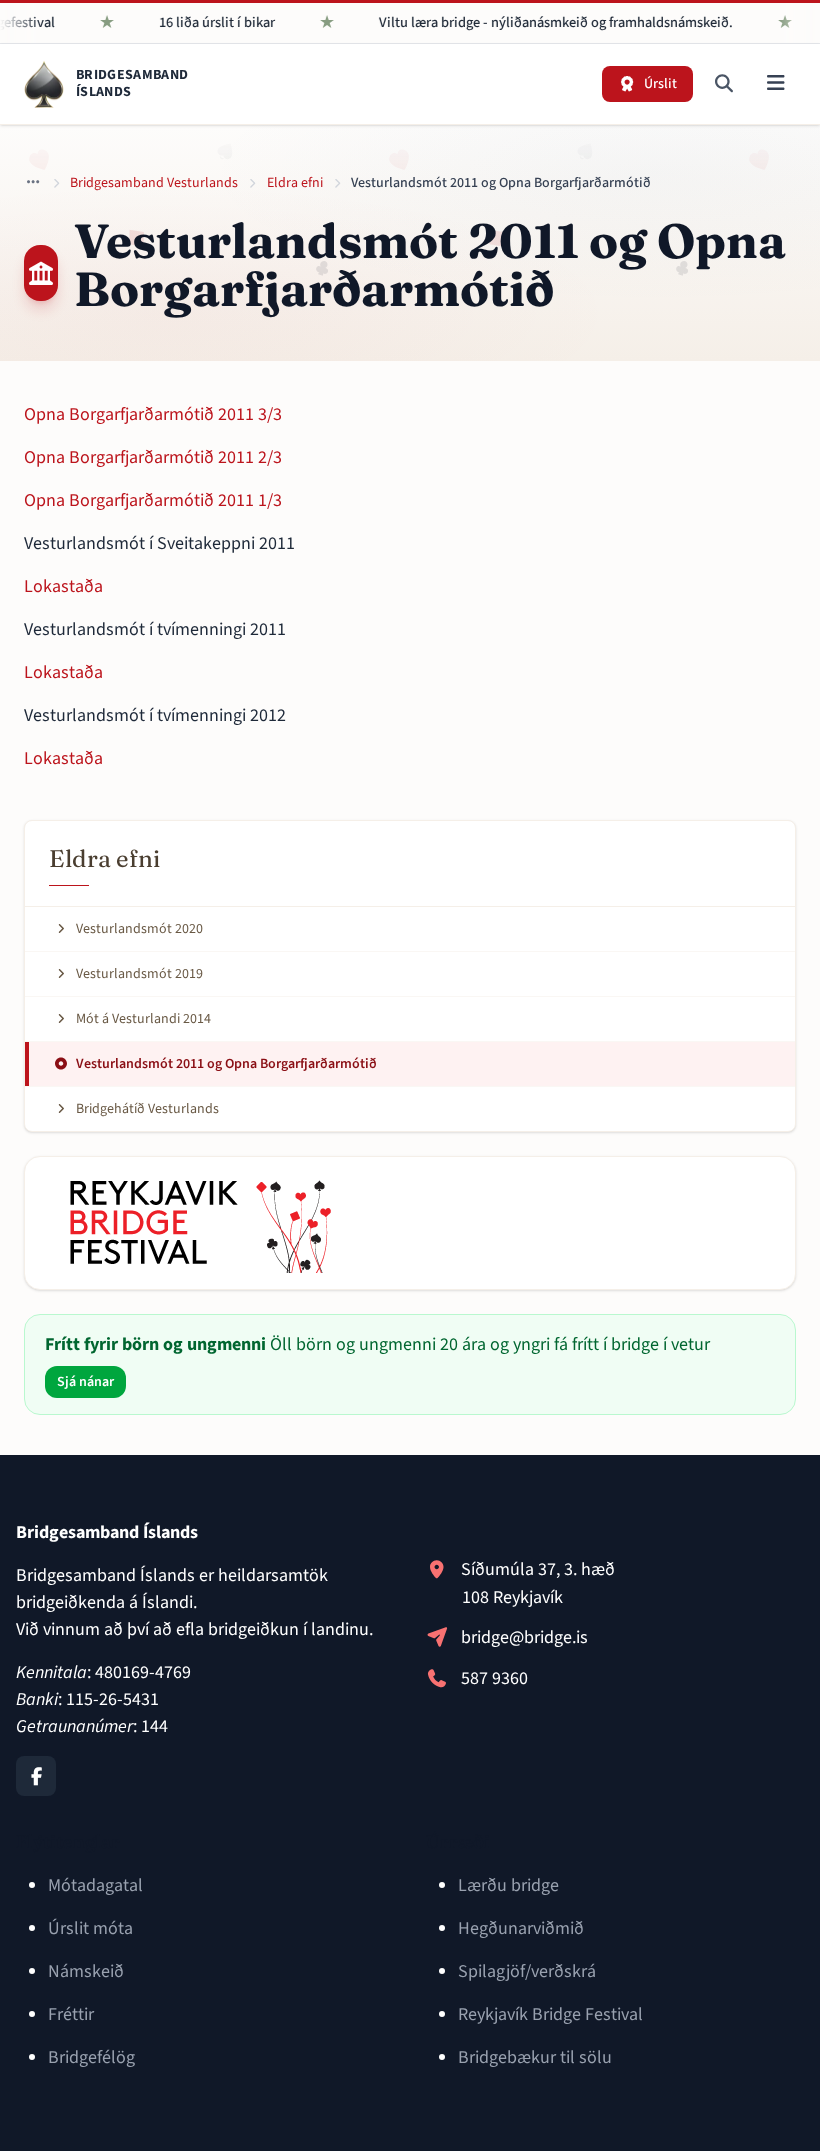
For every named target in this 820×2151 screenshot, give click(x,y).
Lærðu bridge (508, 1885)
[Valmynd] (775, 84)
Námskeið (86, 1971)
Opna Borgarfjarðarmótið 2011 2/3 (153, 457)
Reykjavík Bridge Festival (550, 2014)
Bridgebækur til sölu (535, 2057)
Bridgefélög (91, 2057)
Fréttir (71, 2014)
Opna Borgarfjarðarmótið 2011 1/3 (153, 500)
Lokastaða (63, 586)
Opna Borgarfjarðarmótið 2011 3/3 (153, 414)
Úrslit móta (90, 1928)
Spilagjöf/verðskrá (527, 1971)
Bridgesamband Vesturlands (154, 183)
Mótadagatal (95, 1885)
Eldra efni (295, 183)
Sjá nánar (85, 1382)
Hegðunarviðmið (521, 1928)
